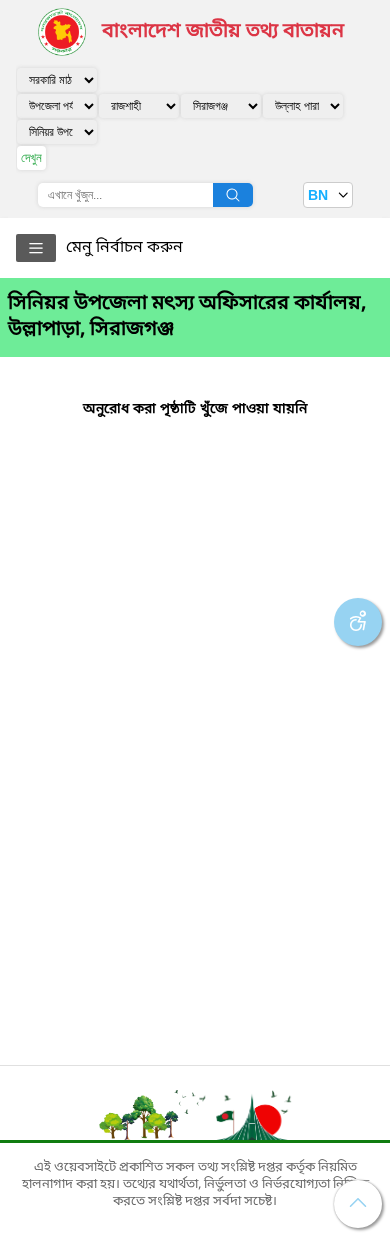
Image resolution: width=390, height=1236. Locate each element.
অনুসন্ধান (233, 195)
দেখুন (31, 157)
